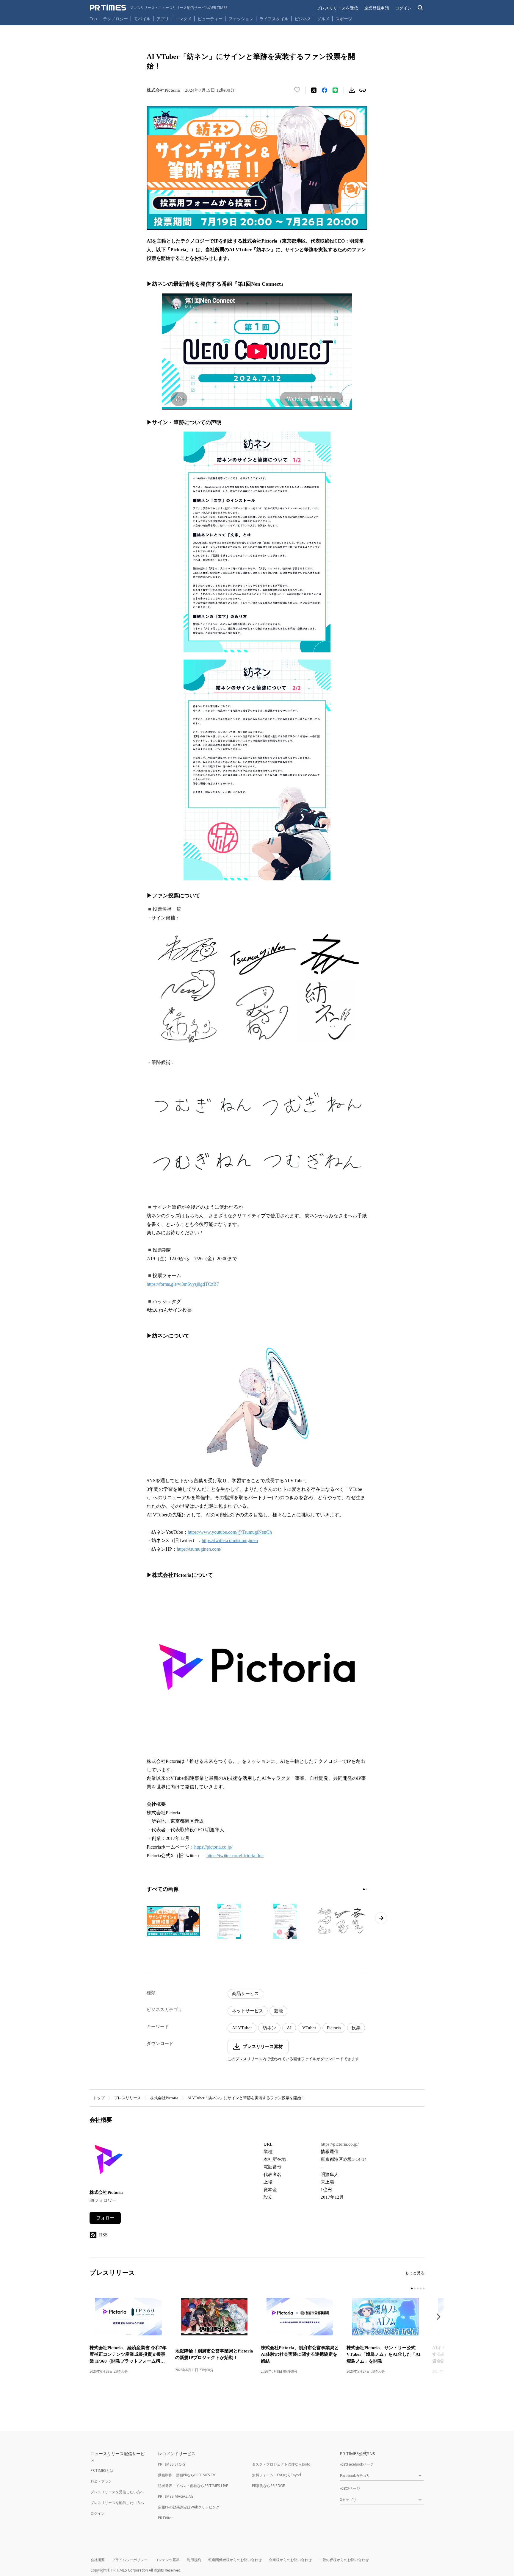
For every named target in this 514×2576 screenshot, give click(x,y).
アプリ (163, 19)
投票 (356, 2028)
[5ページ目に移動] (424, 2288)
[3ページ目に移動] (418, 2288)
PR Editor (165, 2518)
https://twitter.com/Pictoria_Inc (235, 1856)
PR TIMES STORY (172, 2464)
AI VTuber (242, 2028)
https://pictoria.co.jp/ (213, 1847)
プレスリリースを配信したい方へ (117, 2503)
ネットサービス (248, 2011)
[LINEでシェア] (335, 90)
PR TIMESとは (102, 2470)
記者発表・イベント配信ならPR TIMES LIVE (193, 2486)
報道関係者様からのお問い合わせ (235, 2560)
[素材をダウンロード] (352, 90)
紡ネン (269, 2028)
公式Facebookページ (357, 2464)
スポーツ (344, 19)
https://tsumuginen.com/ (199, 1549)
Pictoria (334, 2028)
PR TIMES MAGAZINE (176, 2496)
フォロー (105, 2218)
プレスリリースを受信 (337, 8)
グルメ (323, 19)
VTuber (309, 2028)
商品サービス (245, 1994)
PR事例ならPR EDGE (268, 2486)
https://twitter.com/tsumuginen (230, 1540)
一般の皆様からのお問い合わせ (344, 2560)
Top (93, 19)
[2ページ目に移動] (366, 1889)
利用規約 (194, 2560)
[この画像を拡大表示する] (173, 1921)
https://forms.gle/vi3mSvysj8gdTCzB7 (183, 1284)
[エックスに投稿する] (314, 90)
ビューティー (210, 19)
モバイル (142, 19)
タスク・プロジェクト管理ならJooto (281, 2464)
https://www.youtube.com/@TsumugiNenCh (230, 1532)
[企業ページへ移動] (108, 2161)
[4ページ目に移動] (421, 2288)
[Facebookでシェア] (325, 90)
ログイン (403, 8)
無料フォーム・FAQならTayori (276, 2475)
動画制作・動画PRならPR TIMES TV (187, 2475)
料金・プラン (101, 2481)
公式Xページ (350, 2488)
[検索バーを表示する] (420, 8)
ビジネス (303, 19)
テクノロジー (115, 19)
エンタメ (183, 19)
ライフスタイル (274, 19)
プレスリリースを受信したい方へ (117, 2492)
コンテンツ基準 (167, 2560)
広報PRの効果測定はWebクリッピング (189, 2507)
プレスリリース (127, 2098)
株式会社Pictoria (164, 2098)
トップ (99, 2098)
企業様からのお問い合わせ (290, 2560)
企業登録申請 (377, 8)
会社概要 (98, 2560)
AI (289, 2028)
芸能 (278, 2011)
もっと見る (415, 2273)
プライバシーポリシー (130, 2560)
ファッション (241, 19)
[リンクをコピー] (363, 90)
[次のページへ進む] (381, 1918)
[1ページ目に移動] (364, 1889)
